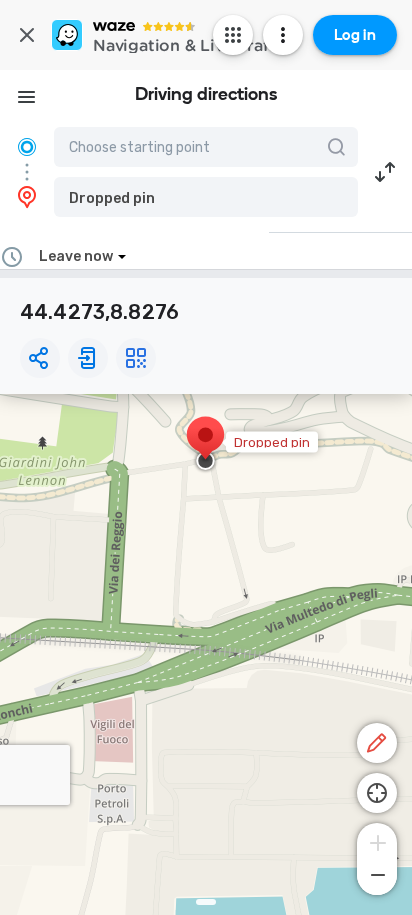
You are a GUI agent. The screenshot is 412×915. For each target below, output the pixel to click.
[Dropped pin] (205, 445)
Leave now (76, 256)
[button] (206, 197)
